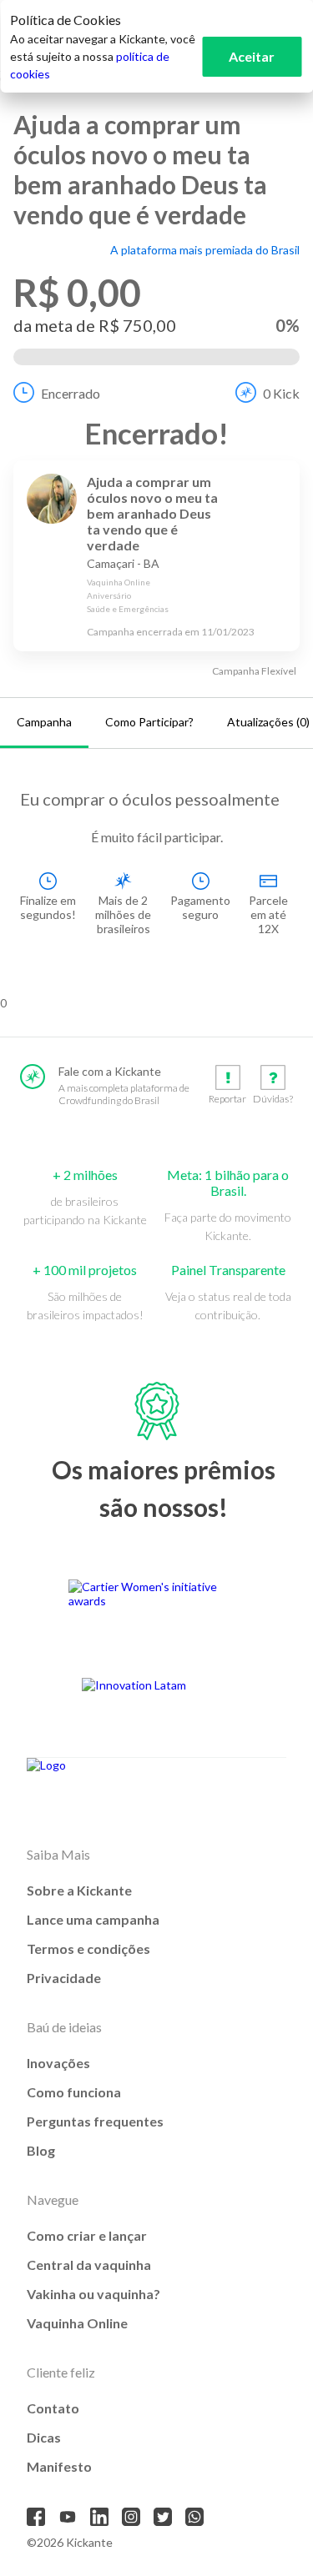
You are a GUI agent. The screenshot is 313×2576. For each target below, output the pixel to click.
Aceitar (252, 56)
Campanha (44, 722)
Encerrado (71, 393)
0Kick (281, 393)
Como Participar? (149, 722)
